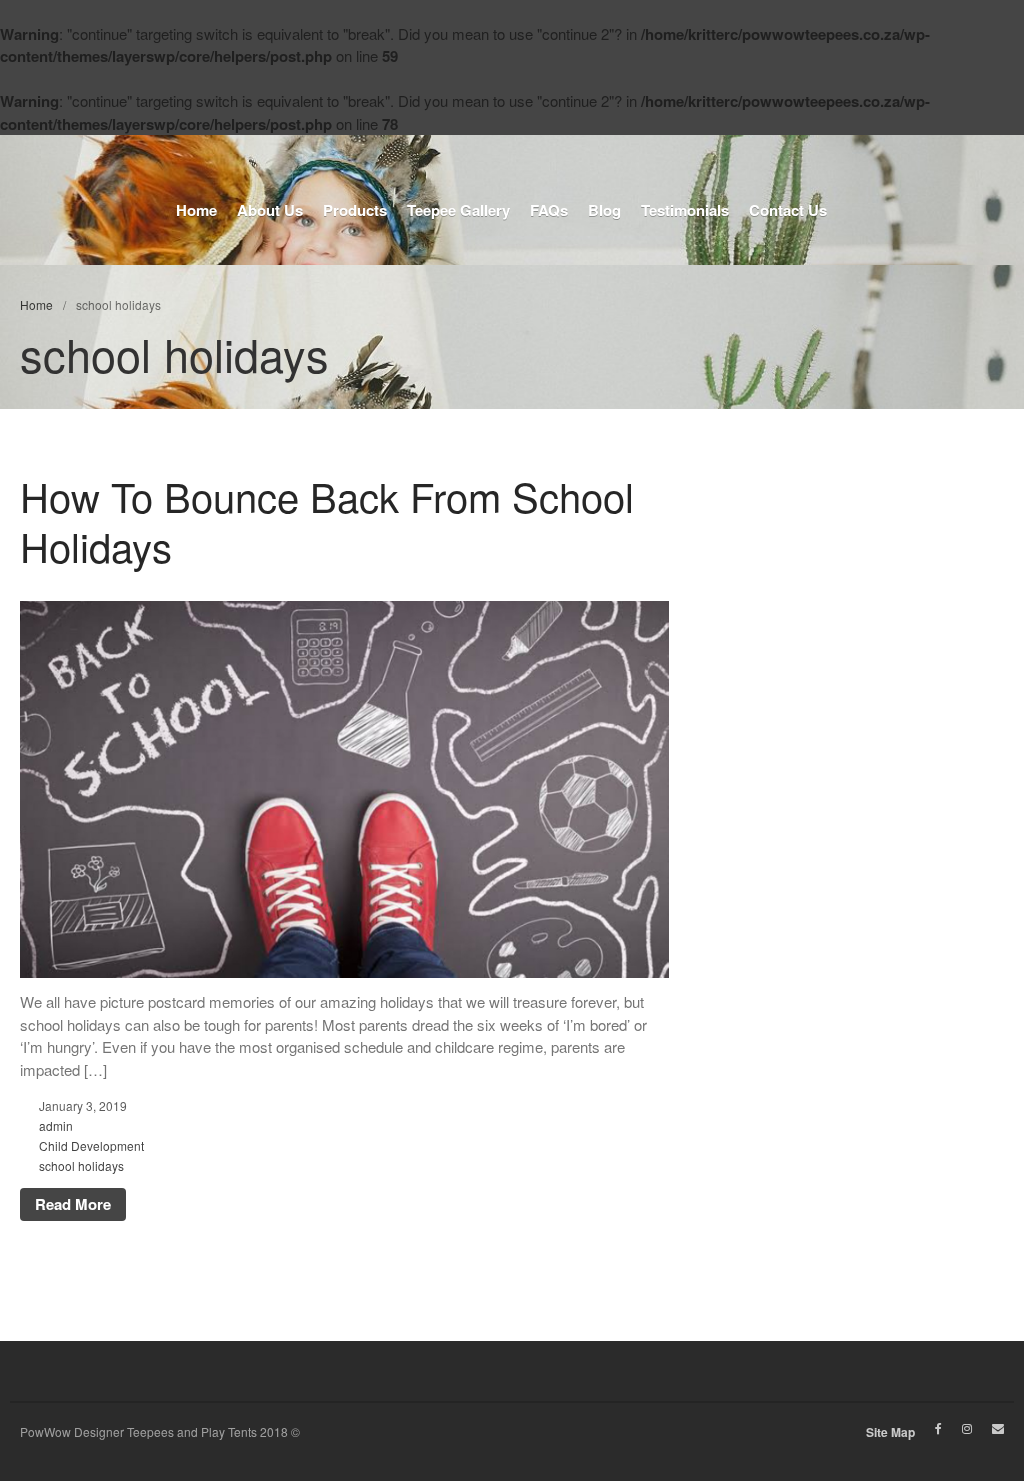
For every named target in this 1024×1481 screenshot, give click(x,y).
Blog (604, 210)
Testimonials (685, 210)
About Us (839, 109)
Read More (73, 1204)
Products (355, 210)
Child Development (91, 1145)
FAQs (549, 210)
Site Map (890, 1432)
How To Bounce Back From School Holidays (327, 520)
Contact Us (788, 210)
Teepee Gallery (458, 210)
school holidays (81, 1165)
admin (56, 1125)
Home (827, 79)
